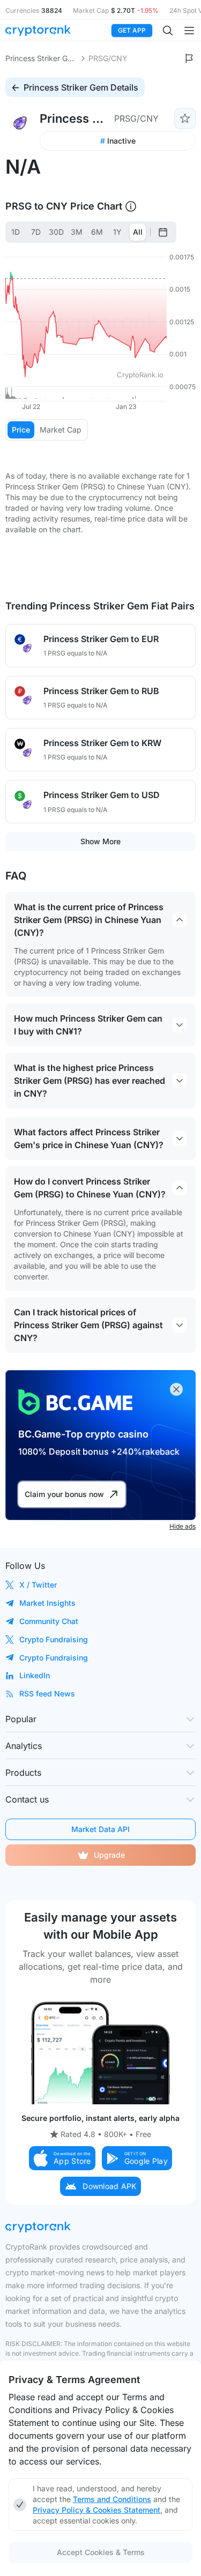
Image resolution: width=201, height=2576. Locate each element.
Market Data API (100, 1829)
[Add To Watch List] (185, 118)
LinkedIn (35, 1675)
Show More (100, 841)
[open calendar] (163, 232)
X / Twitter (38, 1585)
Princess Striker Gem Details (81, 87)
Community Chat (49, 1621)
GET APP (132, 30)
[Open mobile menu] (189, 31)
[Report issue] (189, 58)
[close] (176, 1389)
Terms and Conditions (112, 2499)
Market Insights (47, 1603)
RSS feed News (47, 1693)
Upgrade (109, 1855)
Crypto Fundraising (54, 1639)
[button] (62, 2158)
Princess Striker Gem (42, 58)
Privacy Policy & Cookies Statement (96, 2510)
